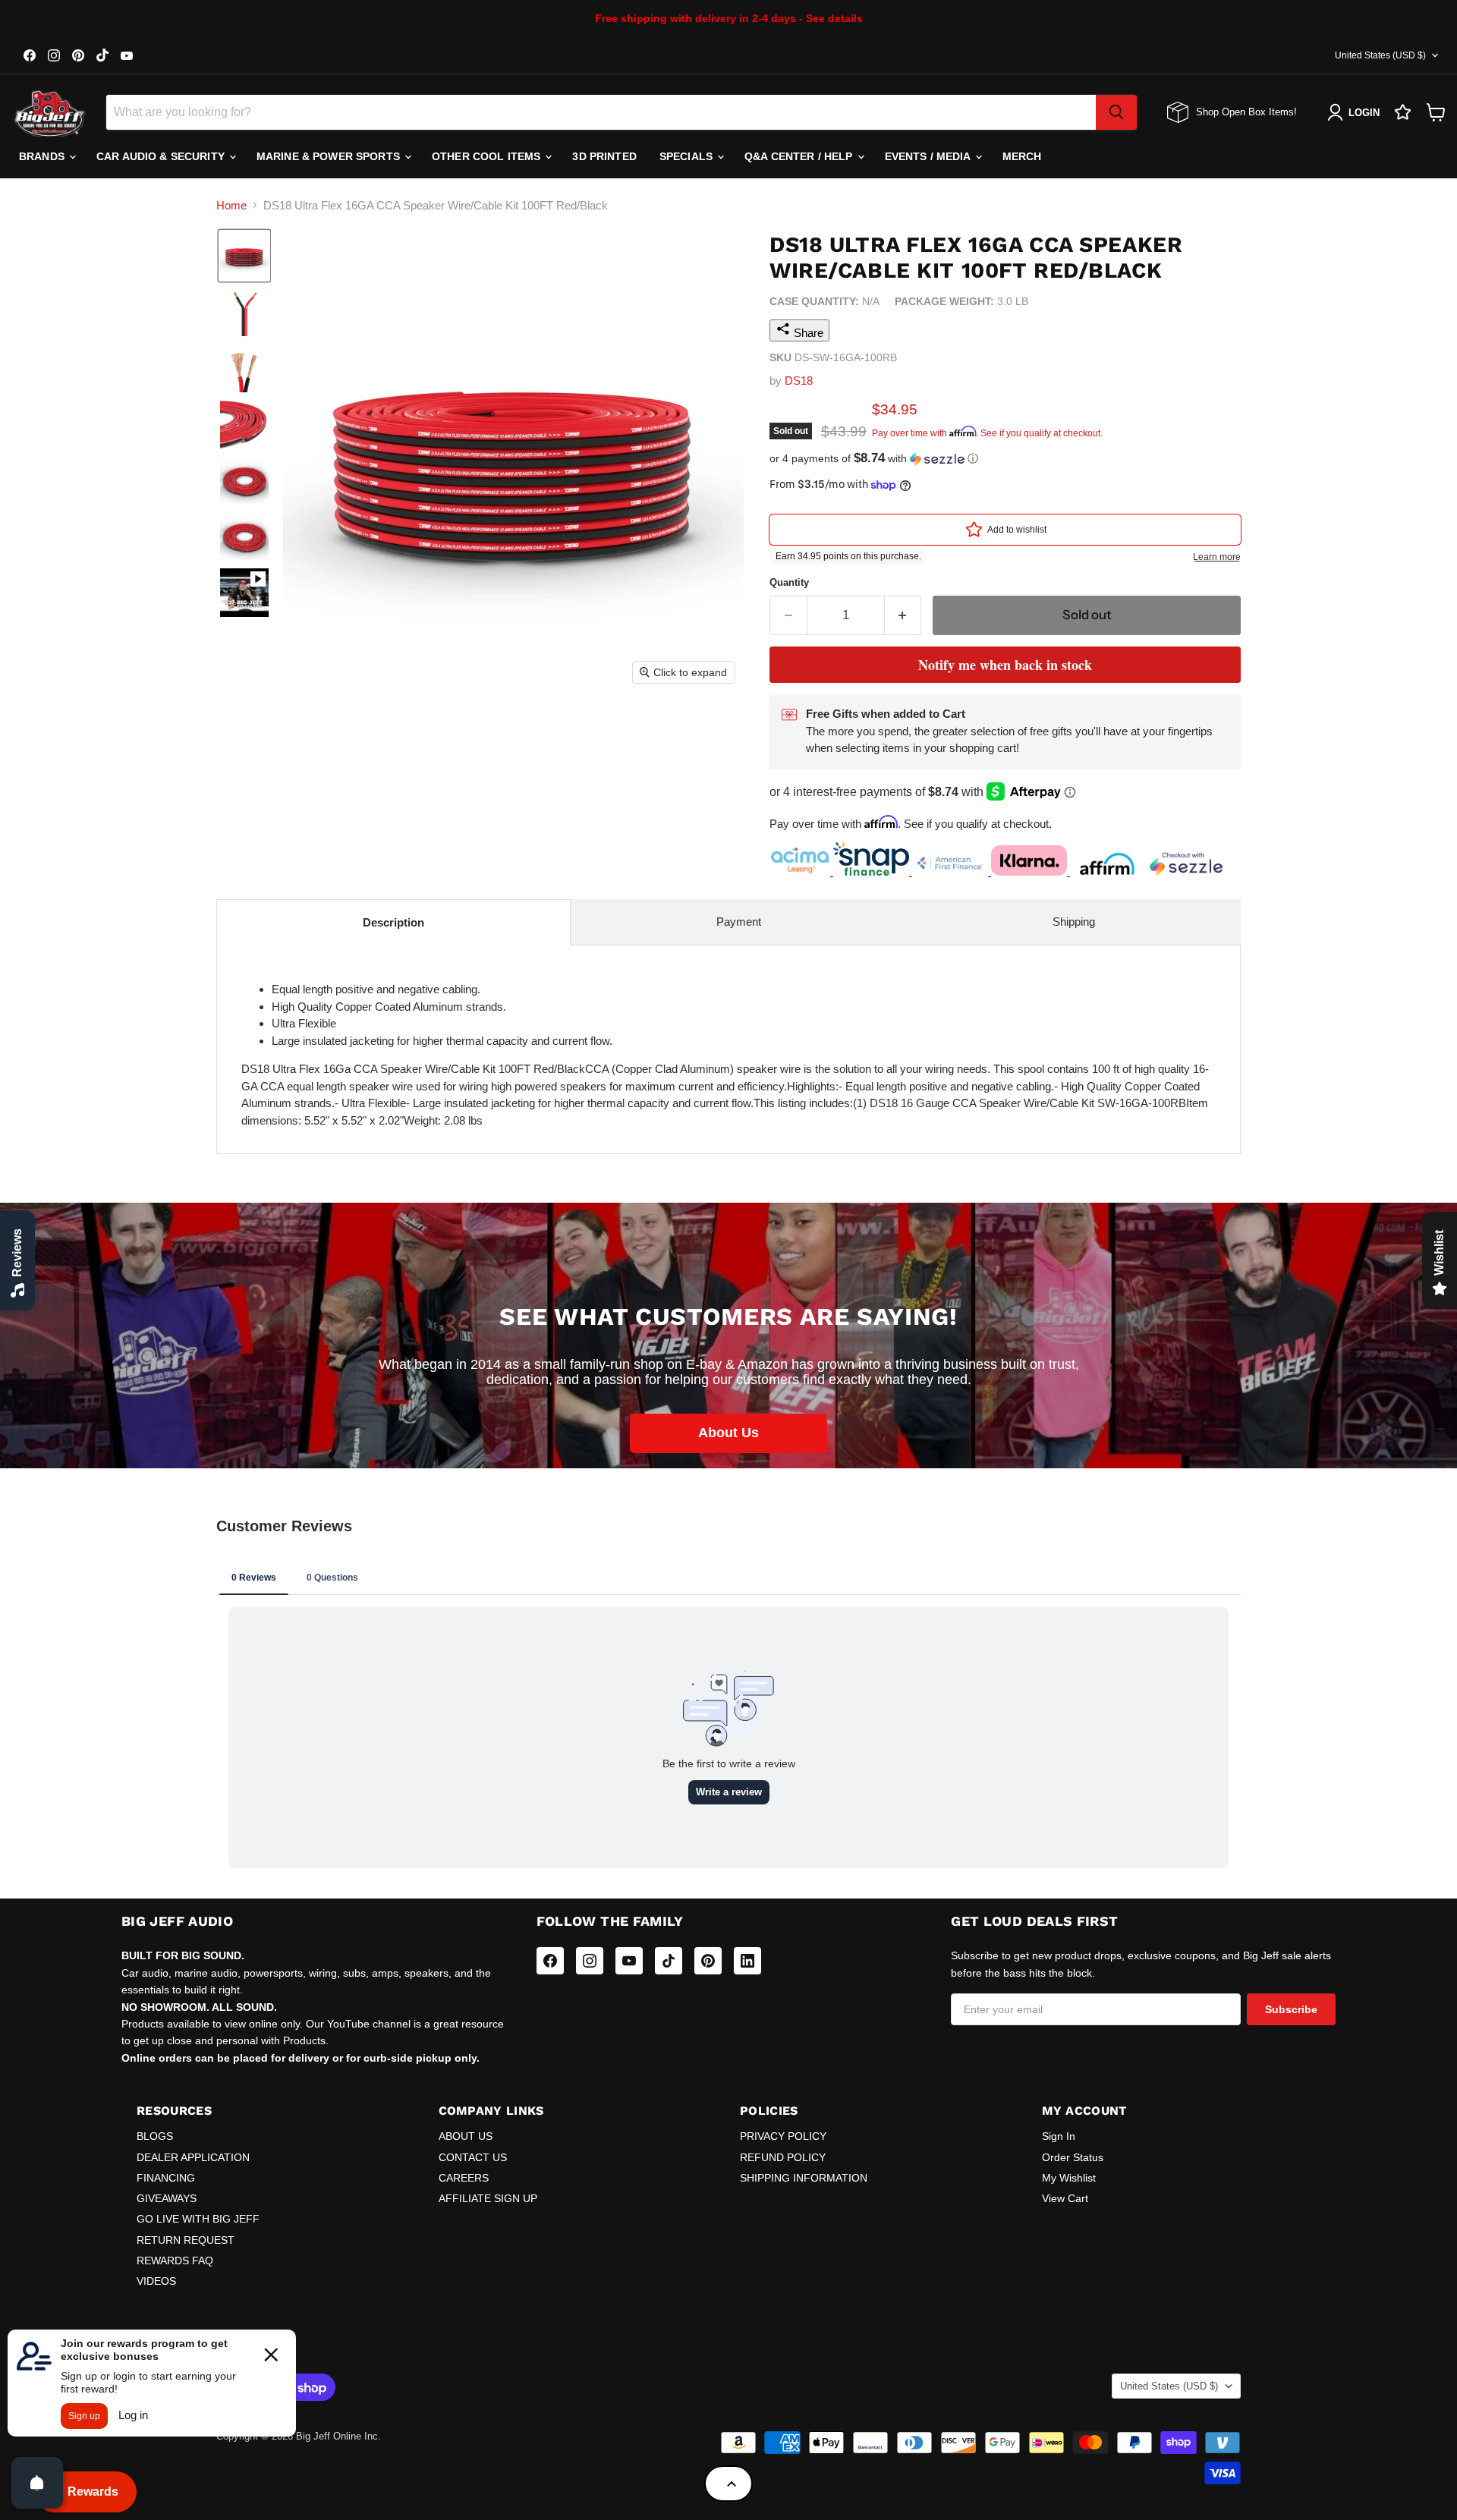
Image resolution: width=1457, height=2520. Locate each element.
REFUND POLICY (783, 2157)
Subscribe (1291, 2009)
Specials (688, 156)
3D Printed (604, 156)
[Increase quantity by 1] (903, 615)
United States (1380, 55)
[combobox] (601, 112)
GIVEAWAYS (167, 2198)
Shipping (1074, 922)
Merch (1022, 156)
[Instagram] (590, 1961)
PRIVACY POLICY (783, 2136)
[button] (244, 256)
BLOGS (155, 2136)
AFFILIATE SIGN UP (488, 2198)
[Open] (37, 2483)
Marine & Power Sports (330, 156)
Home (231, 205)
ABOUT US (466, 2136)
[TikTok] (669, 1961)
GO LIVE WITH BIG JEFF (198, 2219)
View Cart (1065, 2198)
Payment (739, 922)
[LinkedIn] (747, 1961)
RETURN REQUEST (186, 2240)
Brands (43, 156)
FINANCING (166, 2178)
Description (393, 922)
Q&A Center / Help (800, 156)
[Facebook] (550, 1961)
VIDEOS (156, 2281)
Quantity (789, 582)
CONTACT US (473, 2157)
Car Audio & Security (162, 156)
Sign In (1059, 2136)
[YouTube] (629, 1961)
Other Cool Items (488, 156)
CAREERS (464, 2178)
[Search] (1116, 112)
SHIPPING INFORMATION (804, 2178)
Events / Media (929, 156)
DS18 (799, 381)
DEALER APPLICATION (193, 2157)
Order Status (1073, 2157)
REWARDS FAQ (175, 2260)
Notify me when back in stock (1005, 665)
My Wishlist (1069, 2178)
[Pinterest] (708, 1961)
